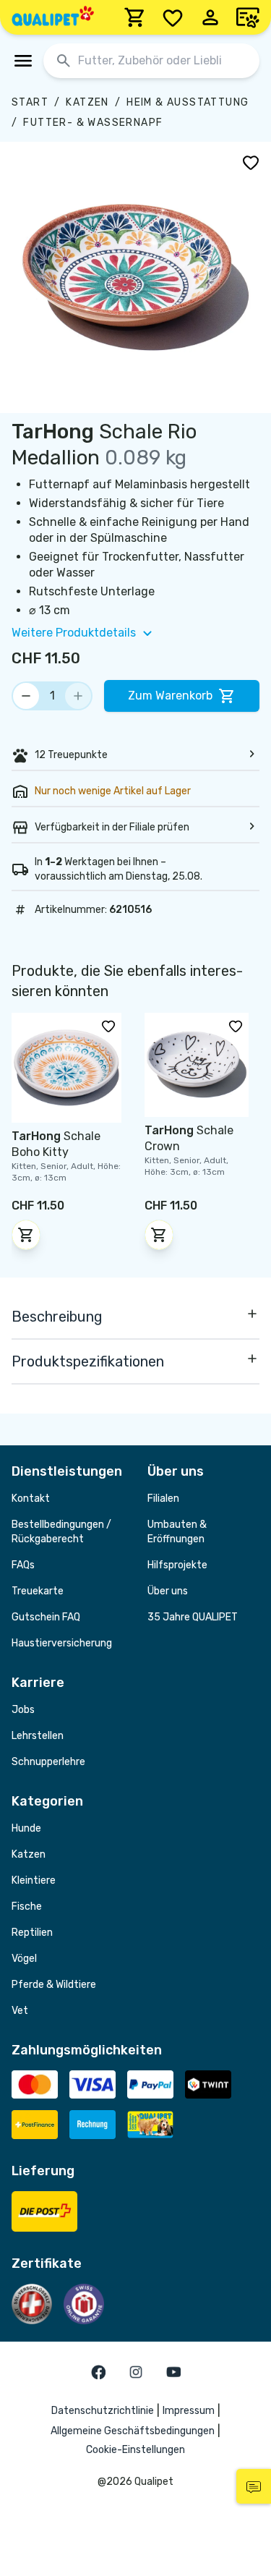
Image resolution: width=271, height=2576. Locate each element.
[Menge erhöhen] (78, 696)
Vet (20, 2011)
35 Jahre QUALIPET (193, 1617)
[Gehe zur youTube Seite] (173, 2372)
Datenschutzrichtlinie (103, 2411)
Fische (27, 1907)
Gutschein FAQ (46, 1617)
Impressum (189, 2411)
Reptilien (32, 1933)
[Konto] (210, 17)
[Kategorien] (23, 61)
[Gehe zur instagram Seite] (136, 2372)
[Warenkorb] (135, 17)
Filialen (163, 1499)
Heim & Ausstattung (188, 102)
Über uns (168, 1591)
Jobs (23, 1710)
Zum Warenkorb (170, 696)
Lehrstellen (38, 1736)
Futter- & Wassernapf (93, 123)
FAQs (23, 1565)
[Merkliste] (173, 17)
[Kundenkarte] (248, 17)
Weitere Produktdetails (74, 633)
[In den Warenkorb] (26, 1235)
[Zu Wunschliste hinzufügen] (251, 162)
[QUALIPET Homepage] (53, 17)
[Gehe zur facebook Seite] (98, 2372)
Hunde (26, 1828)
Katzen (87, 102)
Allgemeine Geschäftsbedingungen (133, 2431)
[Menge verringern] (26, 696)
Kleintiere (34, 1880)
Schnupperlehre (48, 1762)
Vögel (24, 1959)
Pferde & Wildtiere (54, 1985)
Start (30, 102)
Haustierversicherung (62, 1643)
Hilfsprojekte (177, 1565)
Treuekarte (38, 1591)
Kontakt (31, 1499)
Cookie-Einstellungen (135, 2450)
